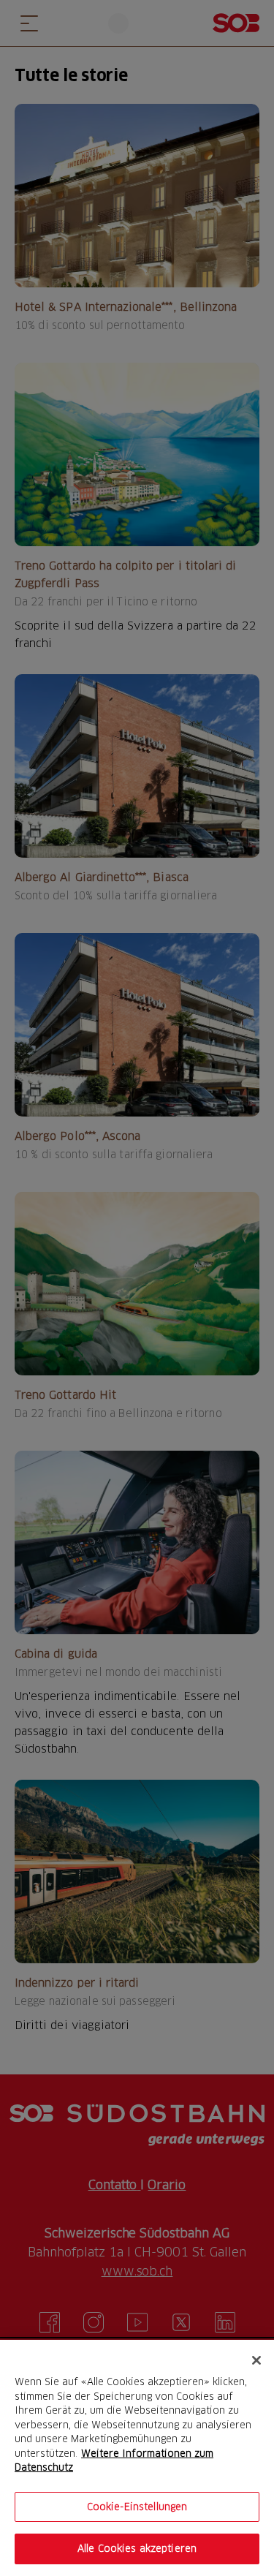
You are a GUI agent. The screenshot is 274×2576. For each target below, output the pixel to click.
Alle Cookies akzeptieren (137, 2548)
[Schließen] (256, 2360)
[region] (137, 2458)
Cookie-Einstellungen (137, 2507)
